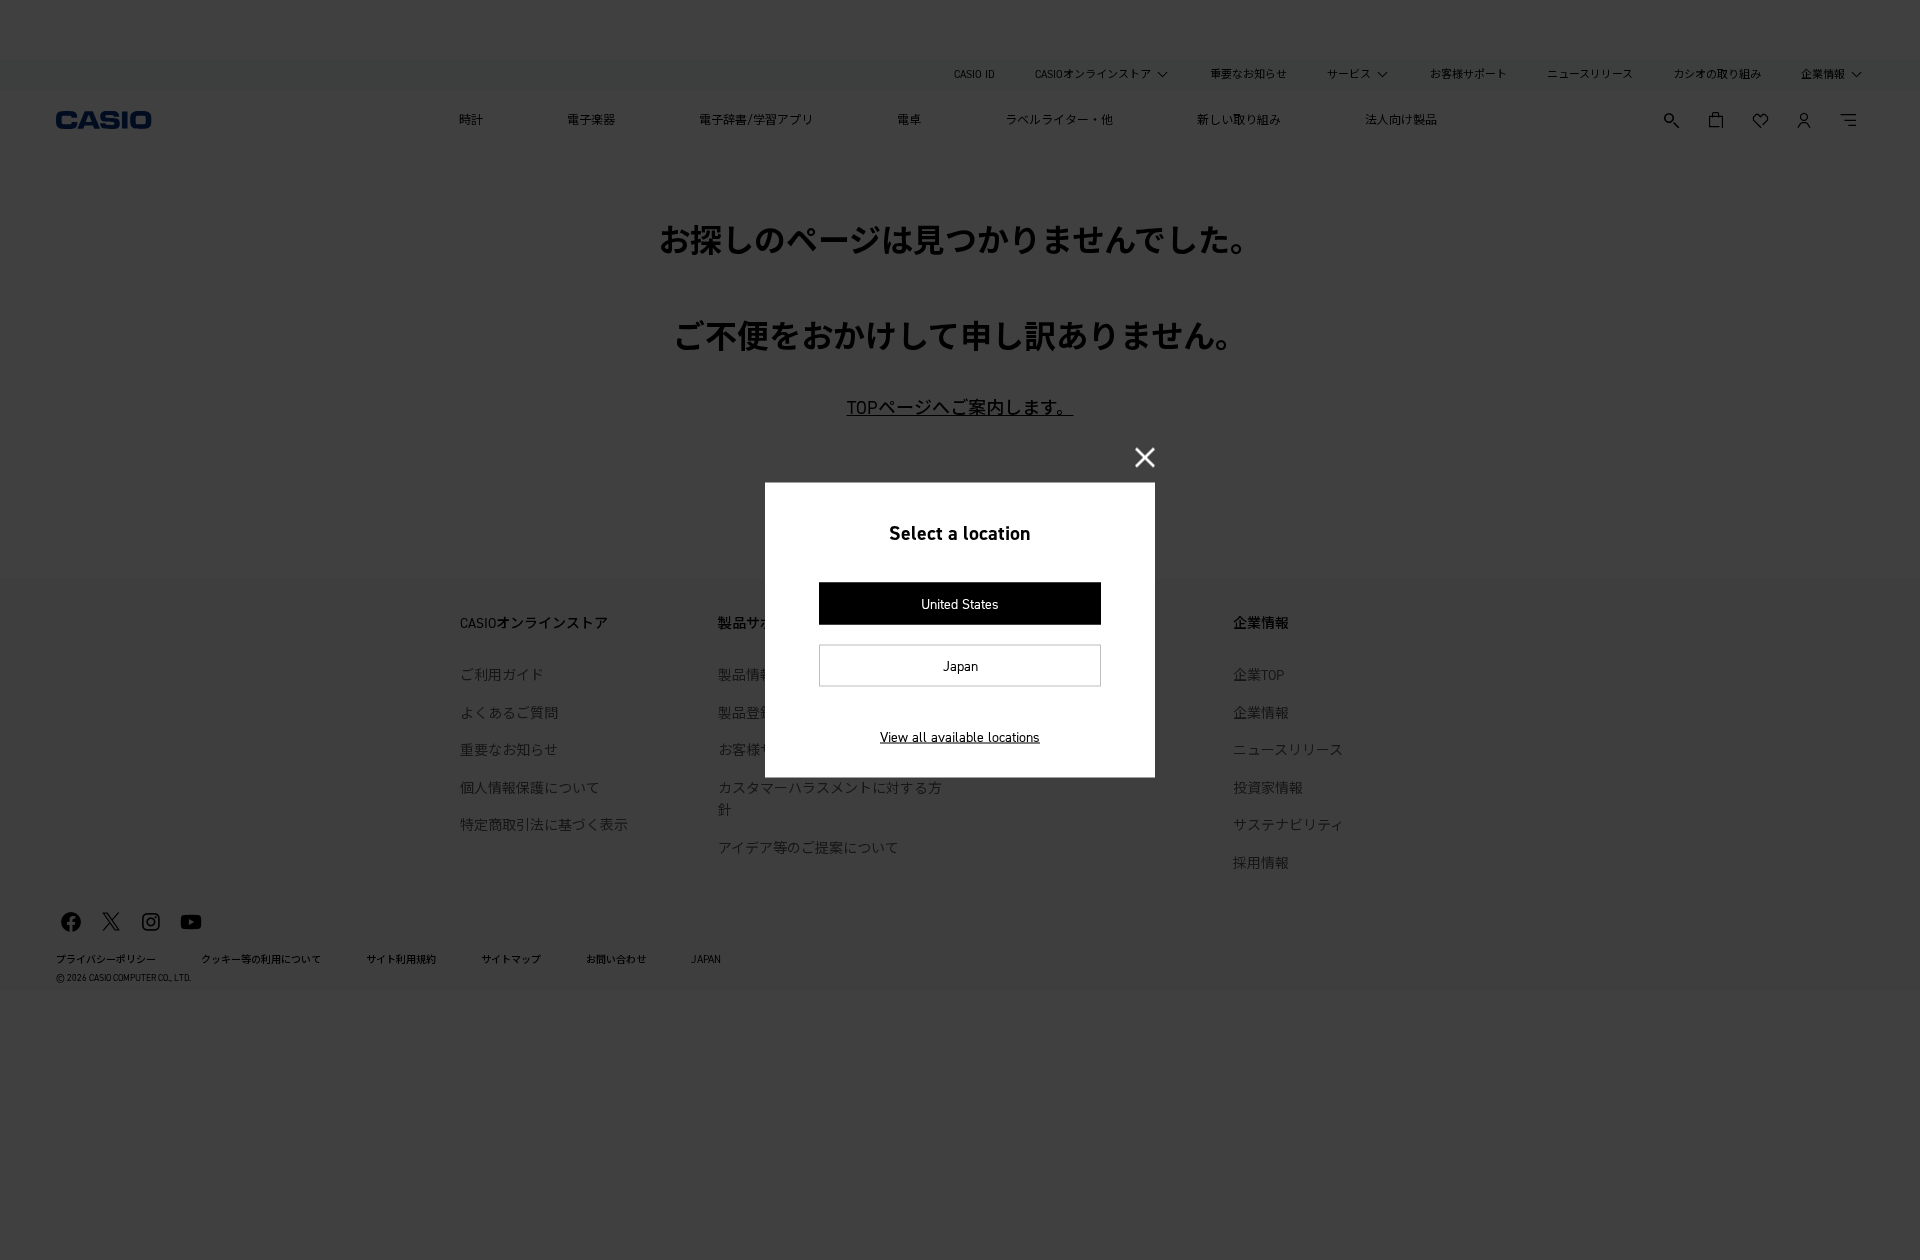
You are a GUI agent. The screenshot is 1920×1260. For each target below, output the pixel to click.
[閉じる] (1145, 459)
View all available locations (960, 737)
